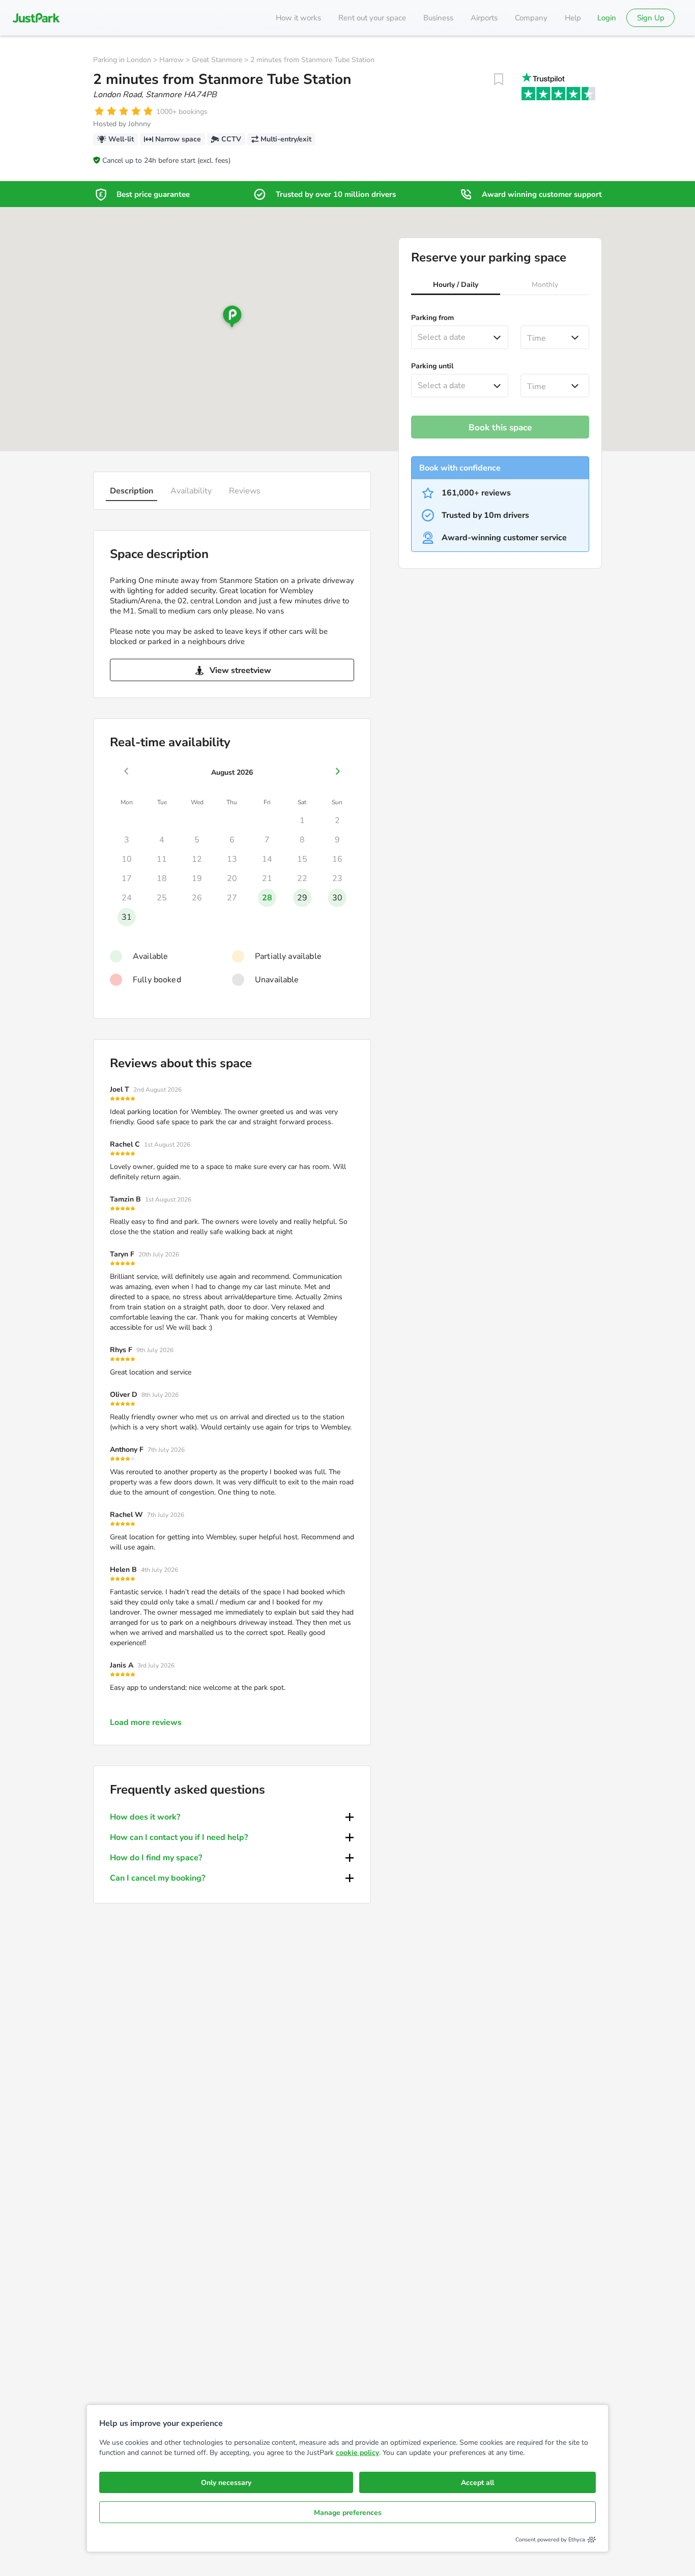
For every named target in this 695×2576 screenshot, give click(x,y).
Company (531, 18)
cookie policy (357, 2453)
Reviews (245, 491)
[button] (456, 286)
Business (438, 18)
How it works (298, 18)
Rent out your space (372, 18)
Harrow (171, 60)
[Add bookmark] (499, 79)
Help (573, 18)
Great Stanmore (217, 60)
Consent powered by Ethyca (550, 2540)
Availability (191, 491)
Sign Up (651, 18)
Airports (484, 18)
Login (607, 18)
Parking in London (122, 60)
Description (132, 491)
